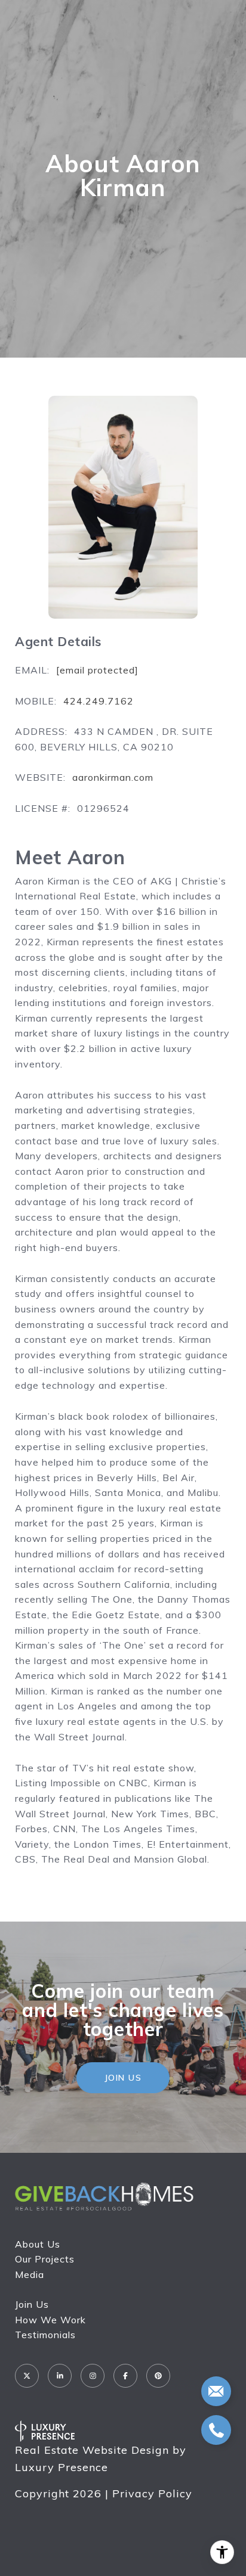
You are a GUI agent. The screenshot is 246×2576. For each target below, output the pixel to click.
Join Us (32, 2304)
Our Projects (45, 2259)
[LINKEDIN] (60, 2376)
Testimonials (45, 2335)
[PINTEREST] (158, 2376)
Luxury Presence (61, 2467)
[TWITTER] (27, 2376)
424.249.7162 (99, 701)
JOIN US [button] (123, 2078)
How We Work (50, 2320)
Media (30, 2274)
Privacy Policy (152, 2493)
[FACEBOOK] (125, 2376)
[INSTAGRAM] (93, 2376)
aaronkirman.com (113, 777)
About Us (38, 2244)
